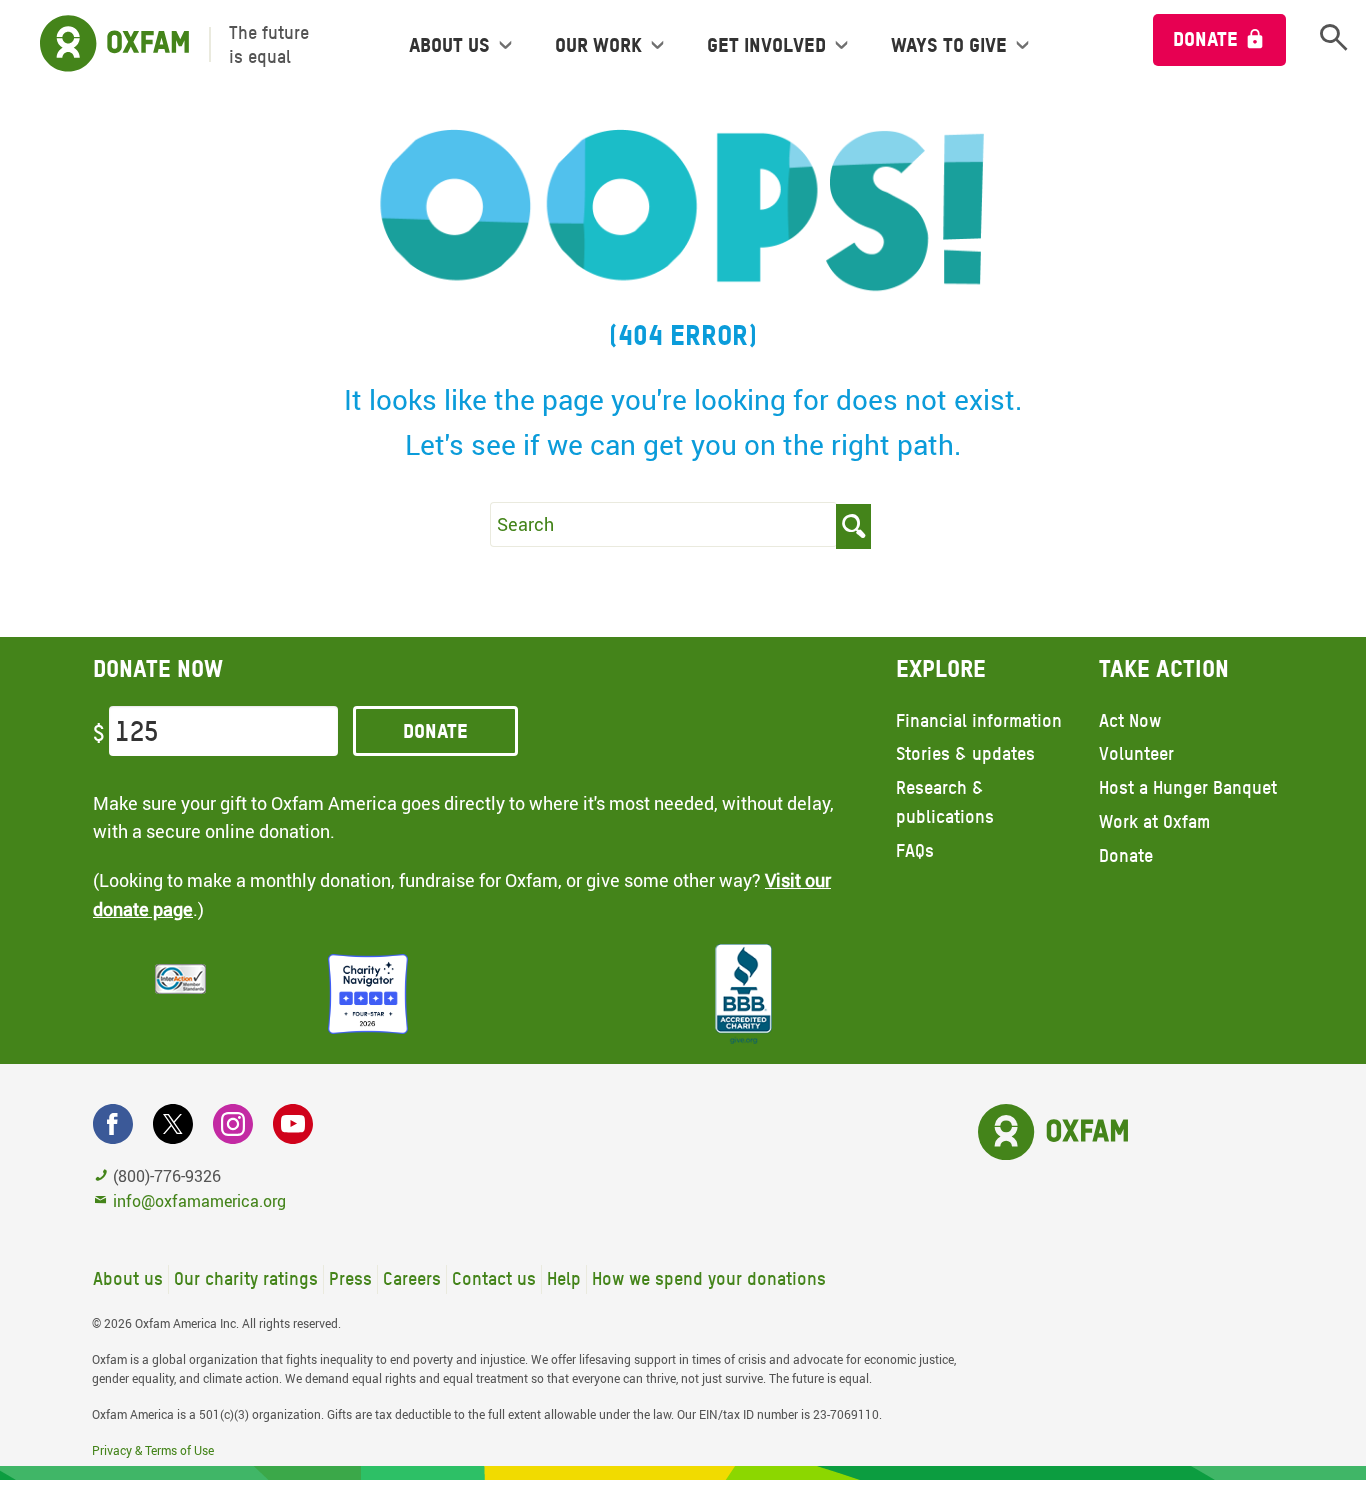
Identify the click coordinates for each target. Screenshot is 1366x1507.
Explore (941, 668)
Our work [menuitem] (598, 45)
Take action (1164, 668)
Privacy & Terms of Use (153, 1450)
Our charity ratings (246, 1278)
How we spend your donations (709, 1278)
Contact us (494, 1278)
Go (853, 526)
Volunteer (1136, 753)
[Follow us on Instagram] (233, 1124)
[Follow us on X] (173, 1124)
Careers (412, 1278)
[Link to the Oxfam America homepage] (104, 44)
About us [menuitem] (449, 45)
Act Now (1130, 720)
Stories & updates (965, 753)
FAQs (915, 850)
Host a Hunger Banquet (1188, 787)
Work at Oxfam (1154, 821)
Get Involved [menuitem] (766, 45)
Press (350, 1278)
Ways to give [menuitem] (949, 45)
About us (128, 1278)
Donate (1205, 39)
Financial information (979, 720)
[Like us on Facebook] (113, 1124)
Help (564, 1278)
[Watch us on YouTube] (293, 1124)
